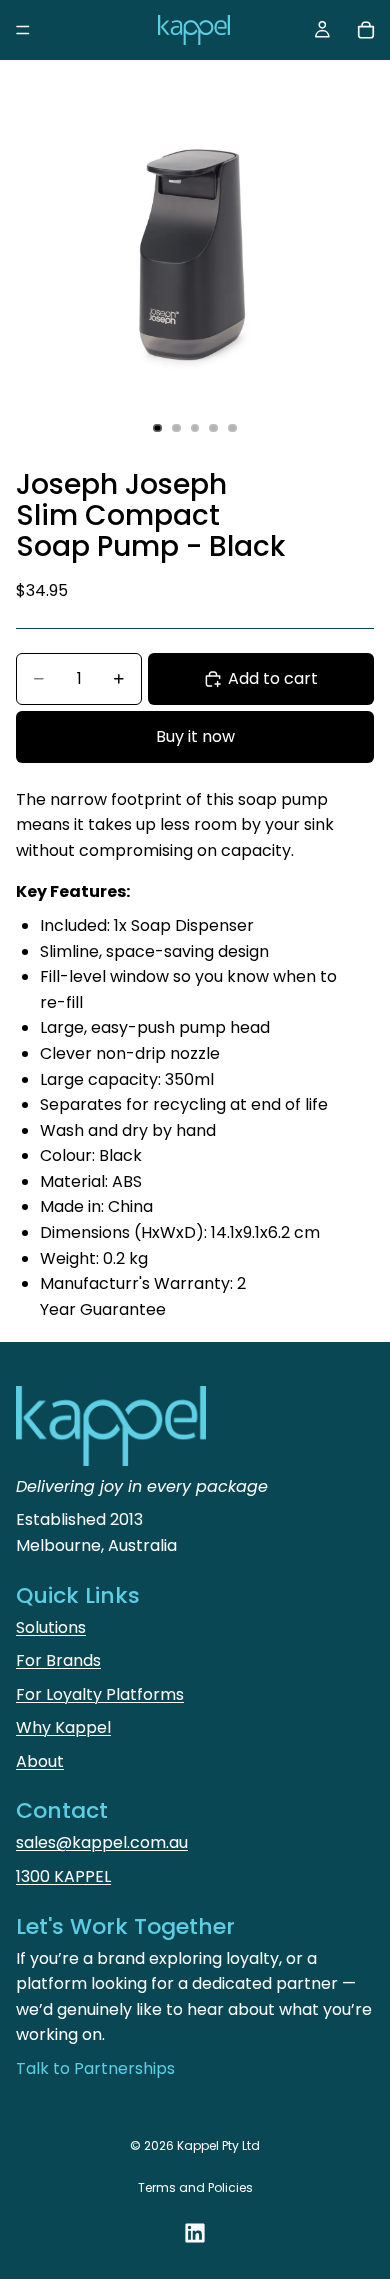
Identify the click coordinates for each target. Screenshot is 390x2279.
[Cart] (366, 30)
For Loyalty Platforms (100, 1694)
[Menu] (23, 30)
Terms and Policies (195, 2187)
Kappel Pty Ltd (218, 2145)
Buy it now (195, 736)
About (40, 1761)
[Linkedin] (195, 2233)
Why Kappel (63, 1727)
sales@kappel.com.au (102, 1842)
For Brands (58, 1660)
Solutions (51, 1627)
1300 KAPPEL (63, 1876)
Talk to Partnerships (95, 2068)
